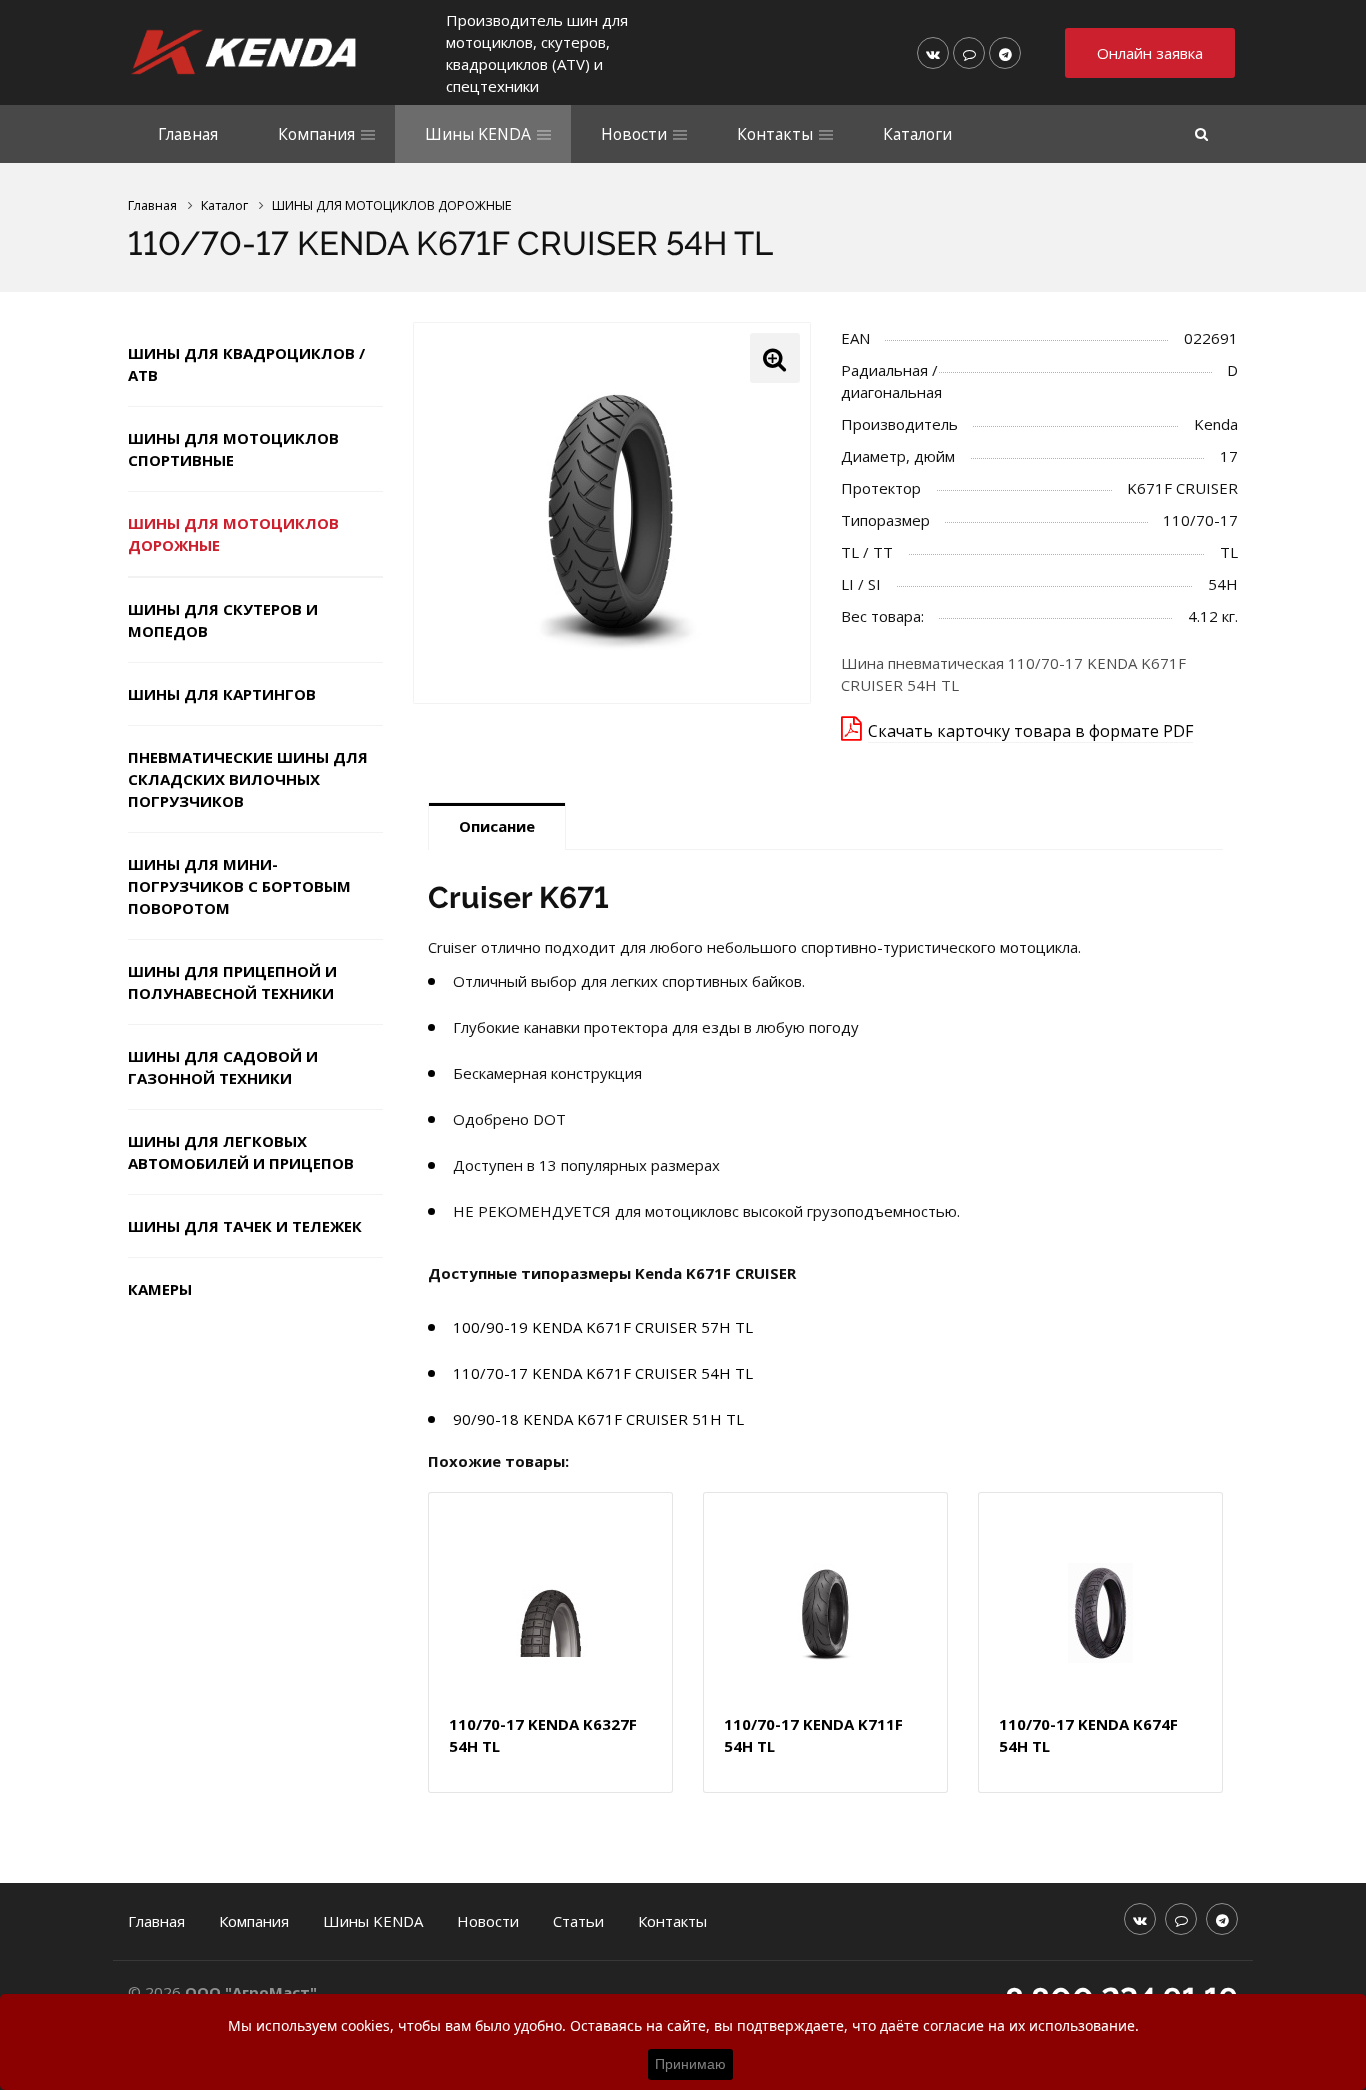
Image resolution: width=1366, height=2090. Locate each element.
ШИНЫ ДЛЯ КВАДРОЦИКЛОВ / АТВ (246, 364)
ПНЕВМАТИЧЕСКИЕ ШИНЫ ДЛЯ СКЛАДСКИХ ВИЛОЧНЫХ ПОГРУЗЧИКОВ (248, 779)
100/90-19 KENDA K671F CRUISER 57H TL (603, 1327)
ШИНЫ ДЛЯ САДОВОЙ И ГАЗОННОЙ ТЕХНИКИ (223, 1067)
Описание (497, 826)
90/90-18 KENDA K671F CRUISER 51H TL (598, 1419)
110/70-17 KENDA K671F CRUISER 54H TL (603, 1373)
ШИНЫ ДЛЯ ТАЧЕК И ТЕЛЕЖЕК (245, 1226)
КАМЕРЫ (160, 1289)
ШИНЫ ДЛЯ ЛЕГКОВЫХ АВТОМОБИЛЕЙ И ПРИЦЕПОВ (241, 1152)
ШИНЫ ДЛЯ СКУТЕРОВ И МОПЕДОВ (223, 620)
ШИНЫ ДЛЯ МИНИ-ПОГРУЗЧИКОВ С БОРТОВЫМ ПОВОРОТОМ (239, 886)
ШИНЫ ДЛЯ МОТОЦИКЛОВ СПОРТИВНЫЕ (233, 449)
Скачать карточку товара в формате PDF (1030, 731)
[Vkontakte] (933, 53)
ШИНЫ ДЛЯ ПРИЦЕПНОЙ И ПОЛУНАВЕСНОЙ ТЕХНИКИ (232, 982)
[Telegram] (1005, 53)
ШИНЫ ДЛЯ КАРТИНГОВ (222, 694)
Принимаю (690, 2064)
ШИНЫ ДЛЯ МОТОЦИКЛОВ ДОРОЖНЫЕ (233, 534)
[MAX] (969, 53)
